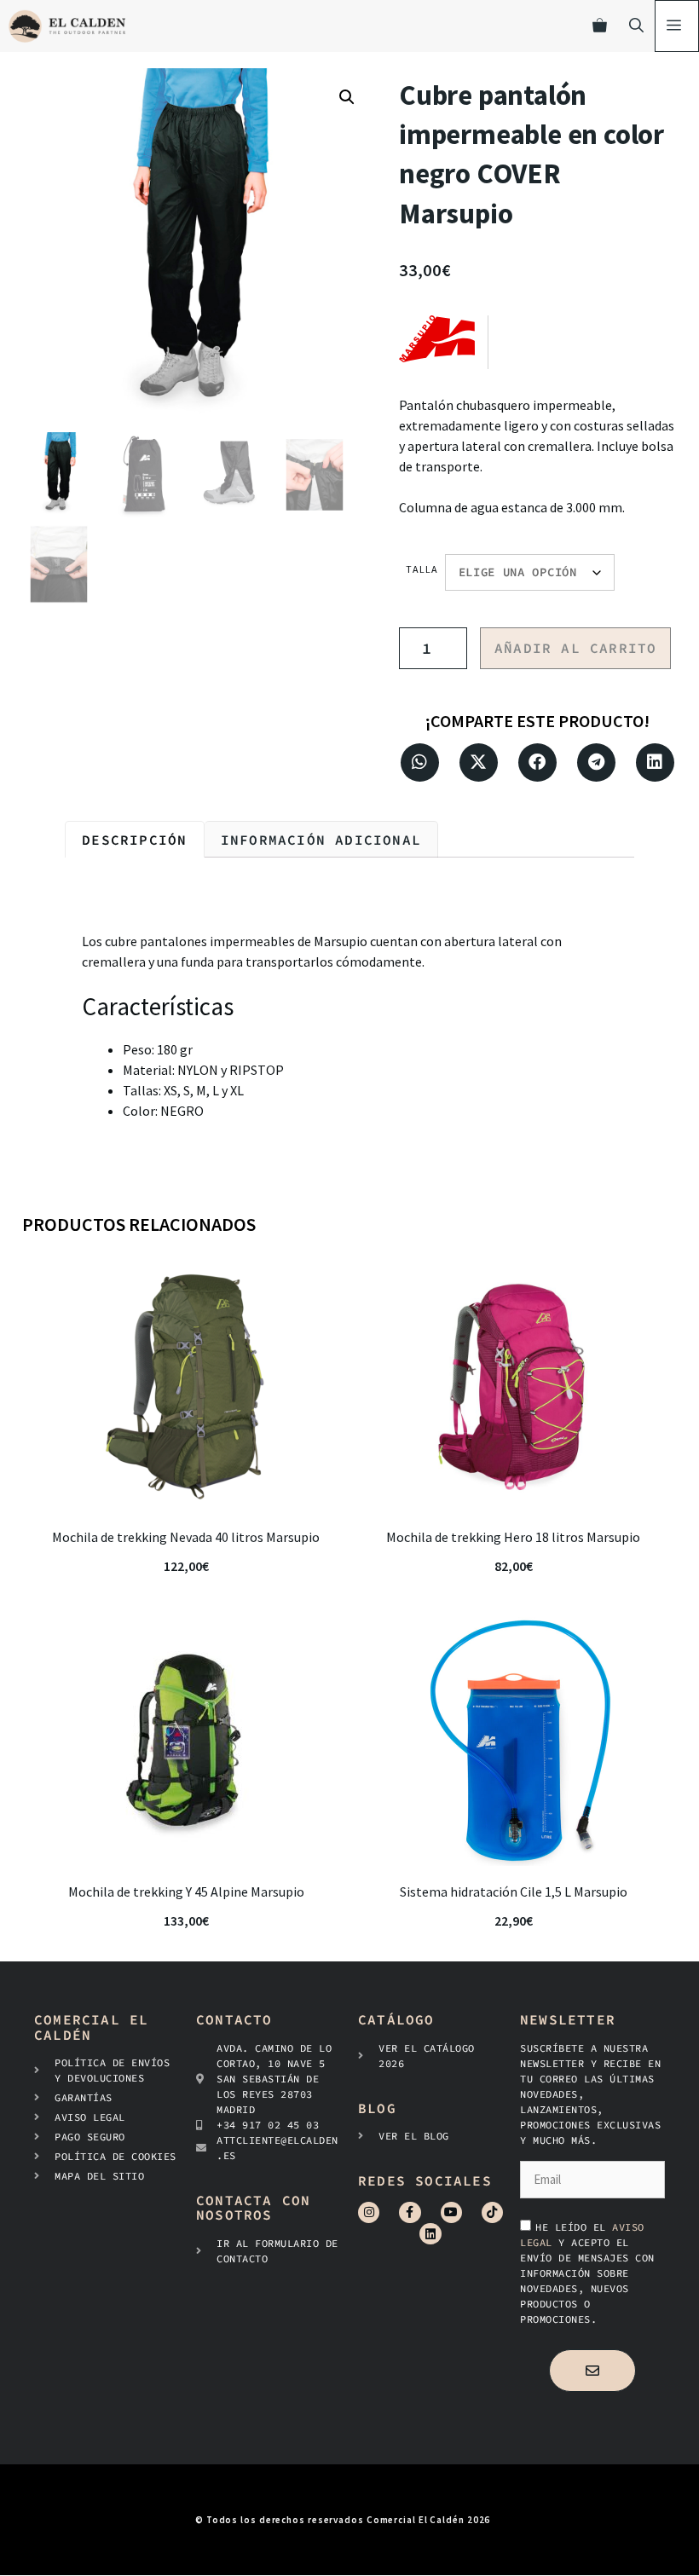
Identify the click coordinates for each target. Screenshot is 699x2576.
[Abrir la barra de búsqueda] (636, 26)
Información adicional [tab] (321, 840)
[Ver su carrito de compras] (600, 26)
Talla (422, 569)
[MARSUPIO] (443, 342)
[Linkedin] (430, 2234)
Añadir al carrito (575, 648)
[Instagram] (369, 2212)
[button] (347, 97)
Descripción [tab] (134, 840)
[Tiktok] (492, 2212)
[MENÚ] (677, 26)
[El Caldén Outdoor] (67, 26)
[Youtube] (451, 2212)
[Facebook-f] (410, 2212)
